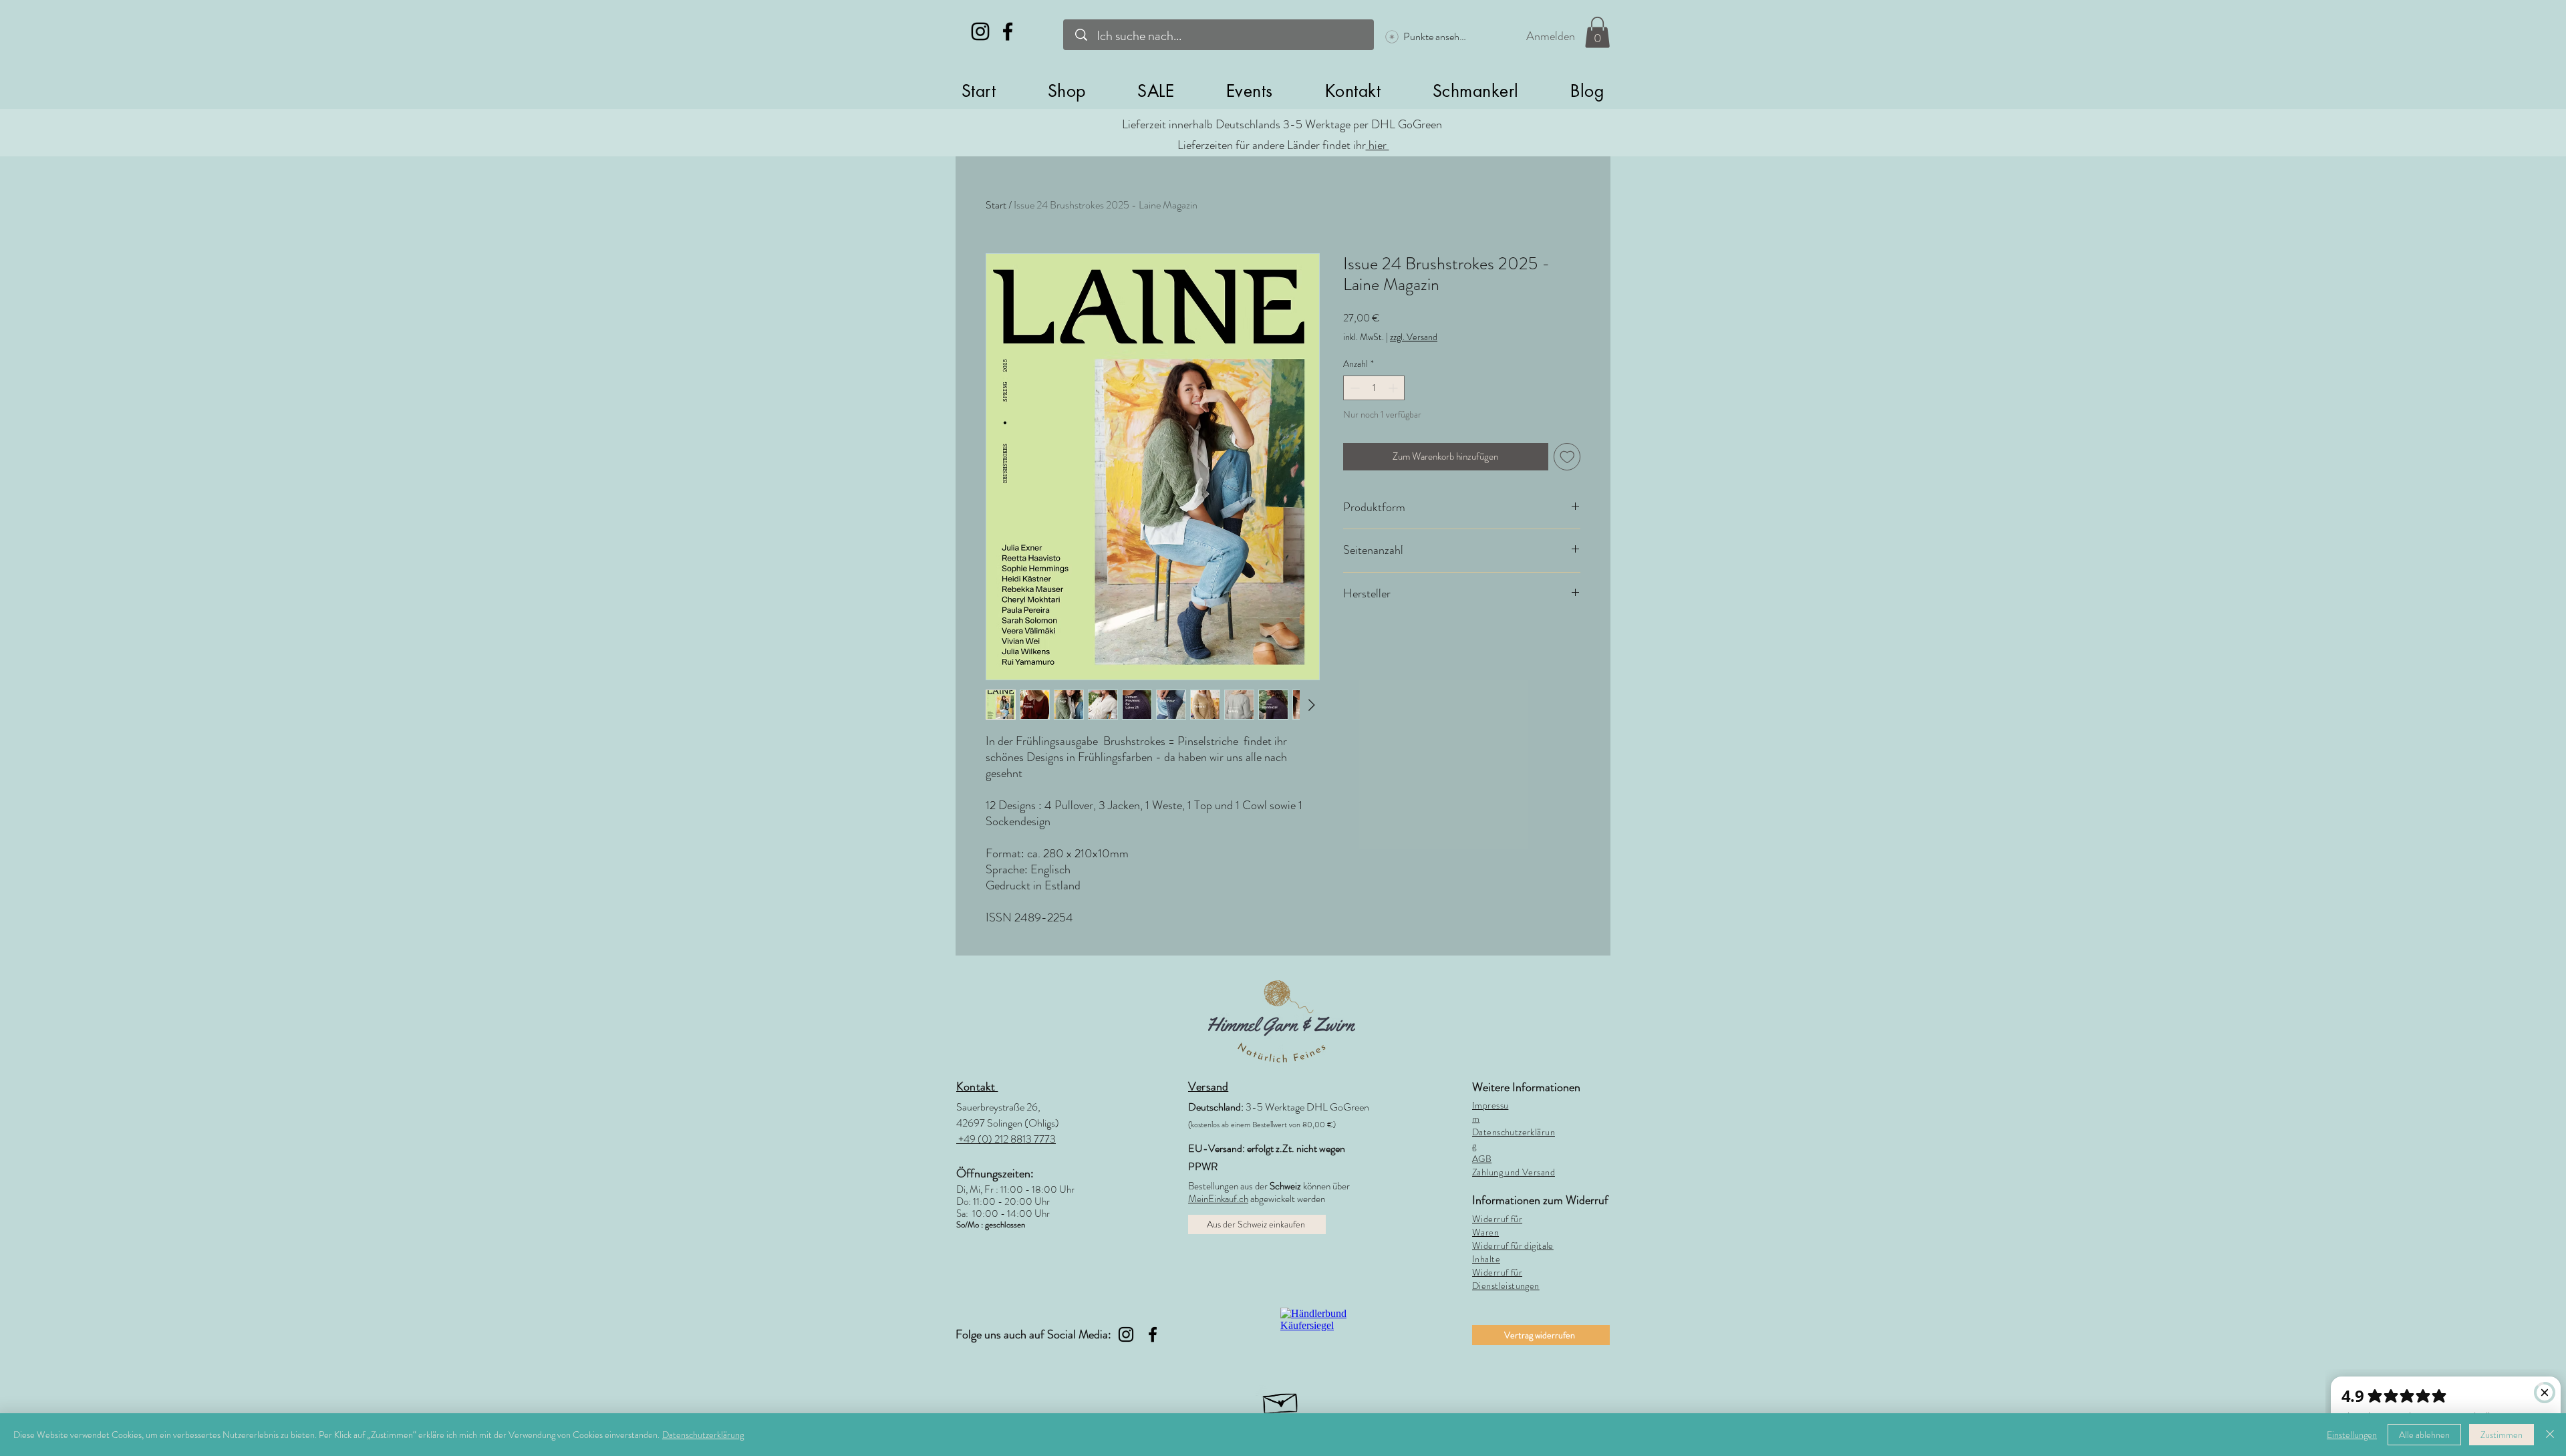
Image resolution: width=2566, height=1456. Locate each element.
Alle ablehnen (2424, 1435)
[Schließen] (2550, 1435)
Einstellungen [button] (2352, 1435)
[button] (1057, 584)
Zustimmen (2502, 1435)
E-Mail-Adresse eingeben (1112, 760)
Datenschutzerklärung (703, 1435)
